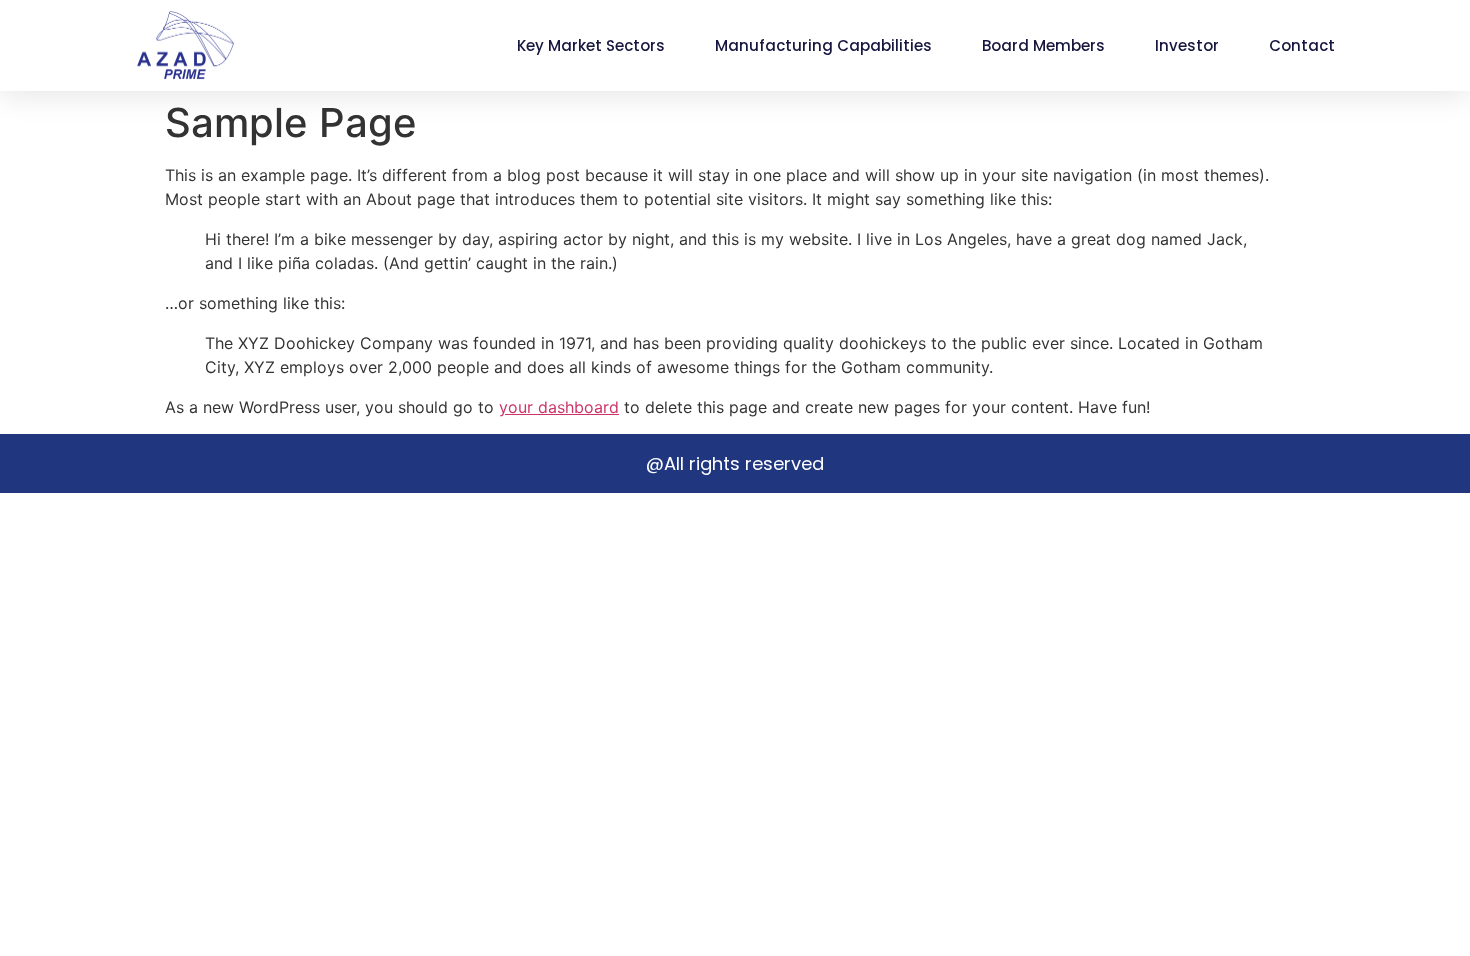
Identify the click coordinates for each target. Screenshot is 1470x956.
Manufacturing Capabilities (823, 45)
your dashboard (559, 407)
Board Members (1043, 45)
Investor (1187, 45)
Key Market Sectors (591, 45)
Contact (1302, 45)
